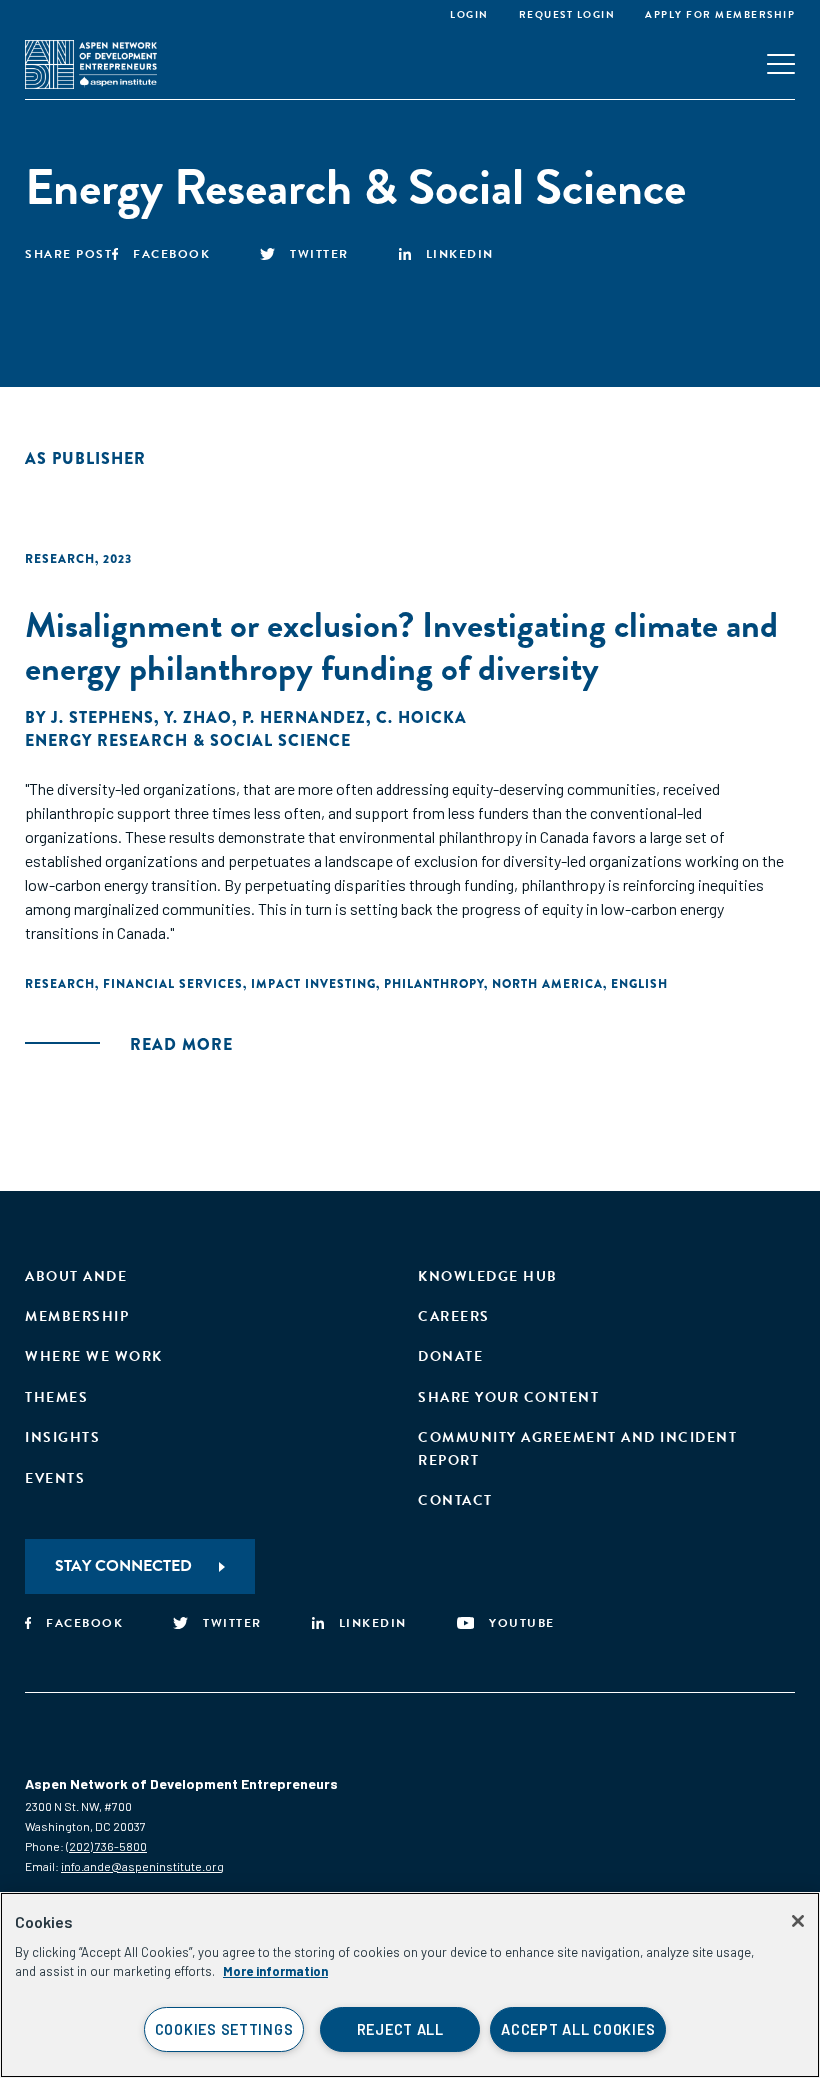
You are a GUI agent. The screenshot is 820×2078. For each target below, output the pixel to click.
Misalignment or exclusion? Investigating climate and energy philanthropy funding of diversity (401, 646)
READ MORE (181, 1044)
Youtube (522, 1623)
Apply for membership (720, 14)
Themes (56, 1397)
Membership (77, 1316)
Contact (455, 1500)
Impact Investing (313, 984)
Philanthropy (434, 984)
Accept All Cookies (578, 2029)
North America (547, 984)
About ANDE (76, 1276)
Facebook (171, 254)
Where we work (94, 1356)
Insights (62, 1437)
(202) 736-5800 (106, 1846)
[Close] (798, 1921)
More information (275, 1971)
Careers (454, 1316)
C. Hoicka (421, 717)
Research (60, 559)
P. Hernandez (304, 717)
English (639, 984)
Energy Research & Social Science (188, 740)
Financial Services (173, 984)
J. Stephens (102, 717)
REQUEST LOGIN (567, 14)
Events (55, 1478)
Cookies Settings (224, 2029)
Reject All (400, 2029)
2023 (117, 559)
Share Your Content (508, 1397)
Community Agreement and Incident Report (577, 1448)
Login (469, 14)
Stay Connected (123, 1566)
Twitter (319, 254)
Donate (450, 1356)
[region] (410, 1985)
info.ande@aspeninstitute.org (142, 1866)
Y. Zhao (198, 717)
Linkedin (460, 254)
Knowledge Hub (488, 1276)
